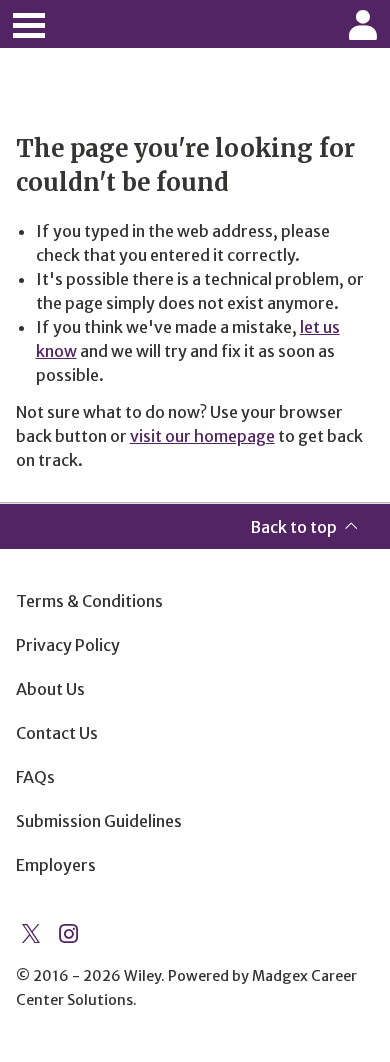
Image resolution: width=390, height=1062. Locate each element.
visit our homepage (202, 436)
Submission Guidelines (99, 821)
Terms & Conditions (89, 601)
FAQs (35, 777)
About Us (50, 689)
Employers (56, 865)
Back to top (293, 527)
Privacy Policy (68, 645)
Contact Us (57, 733)
